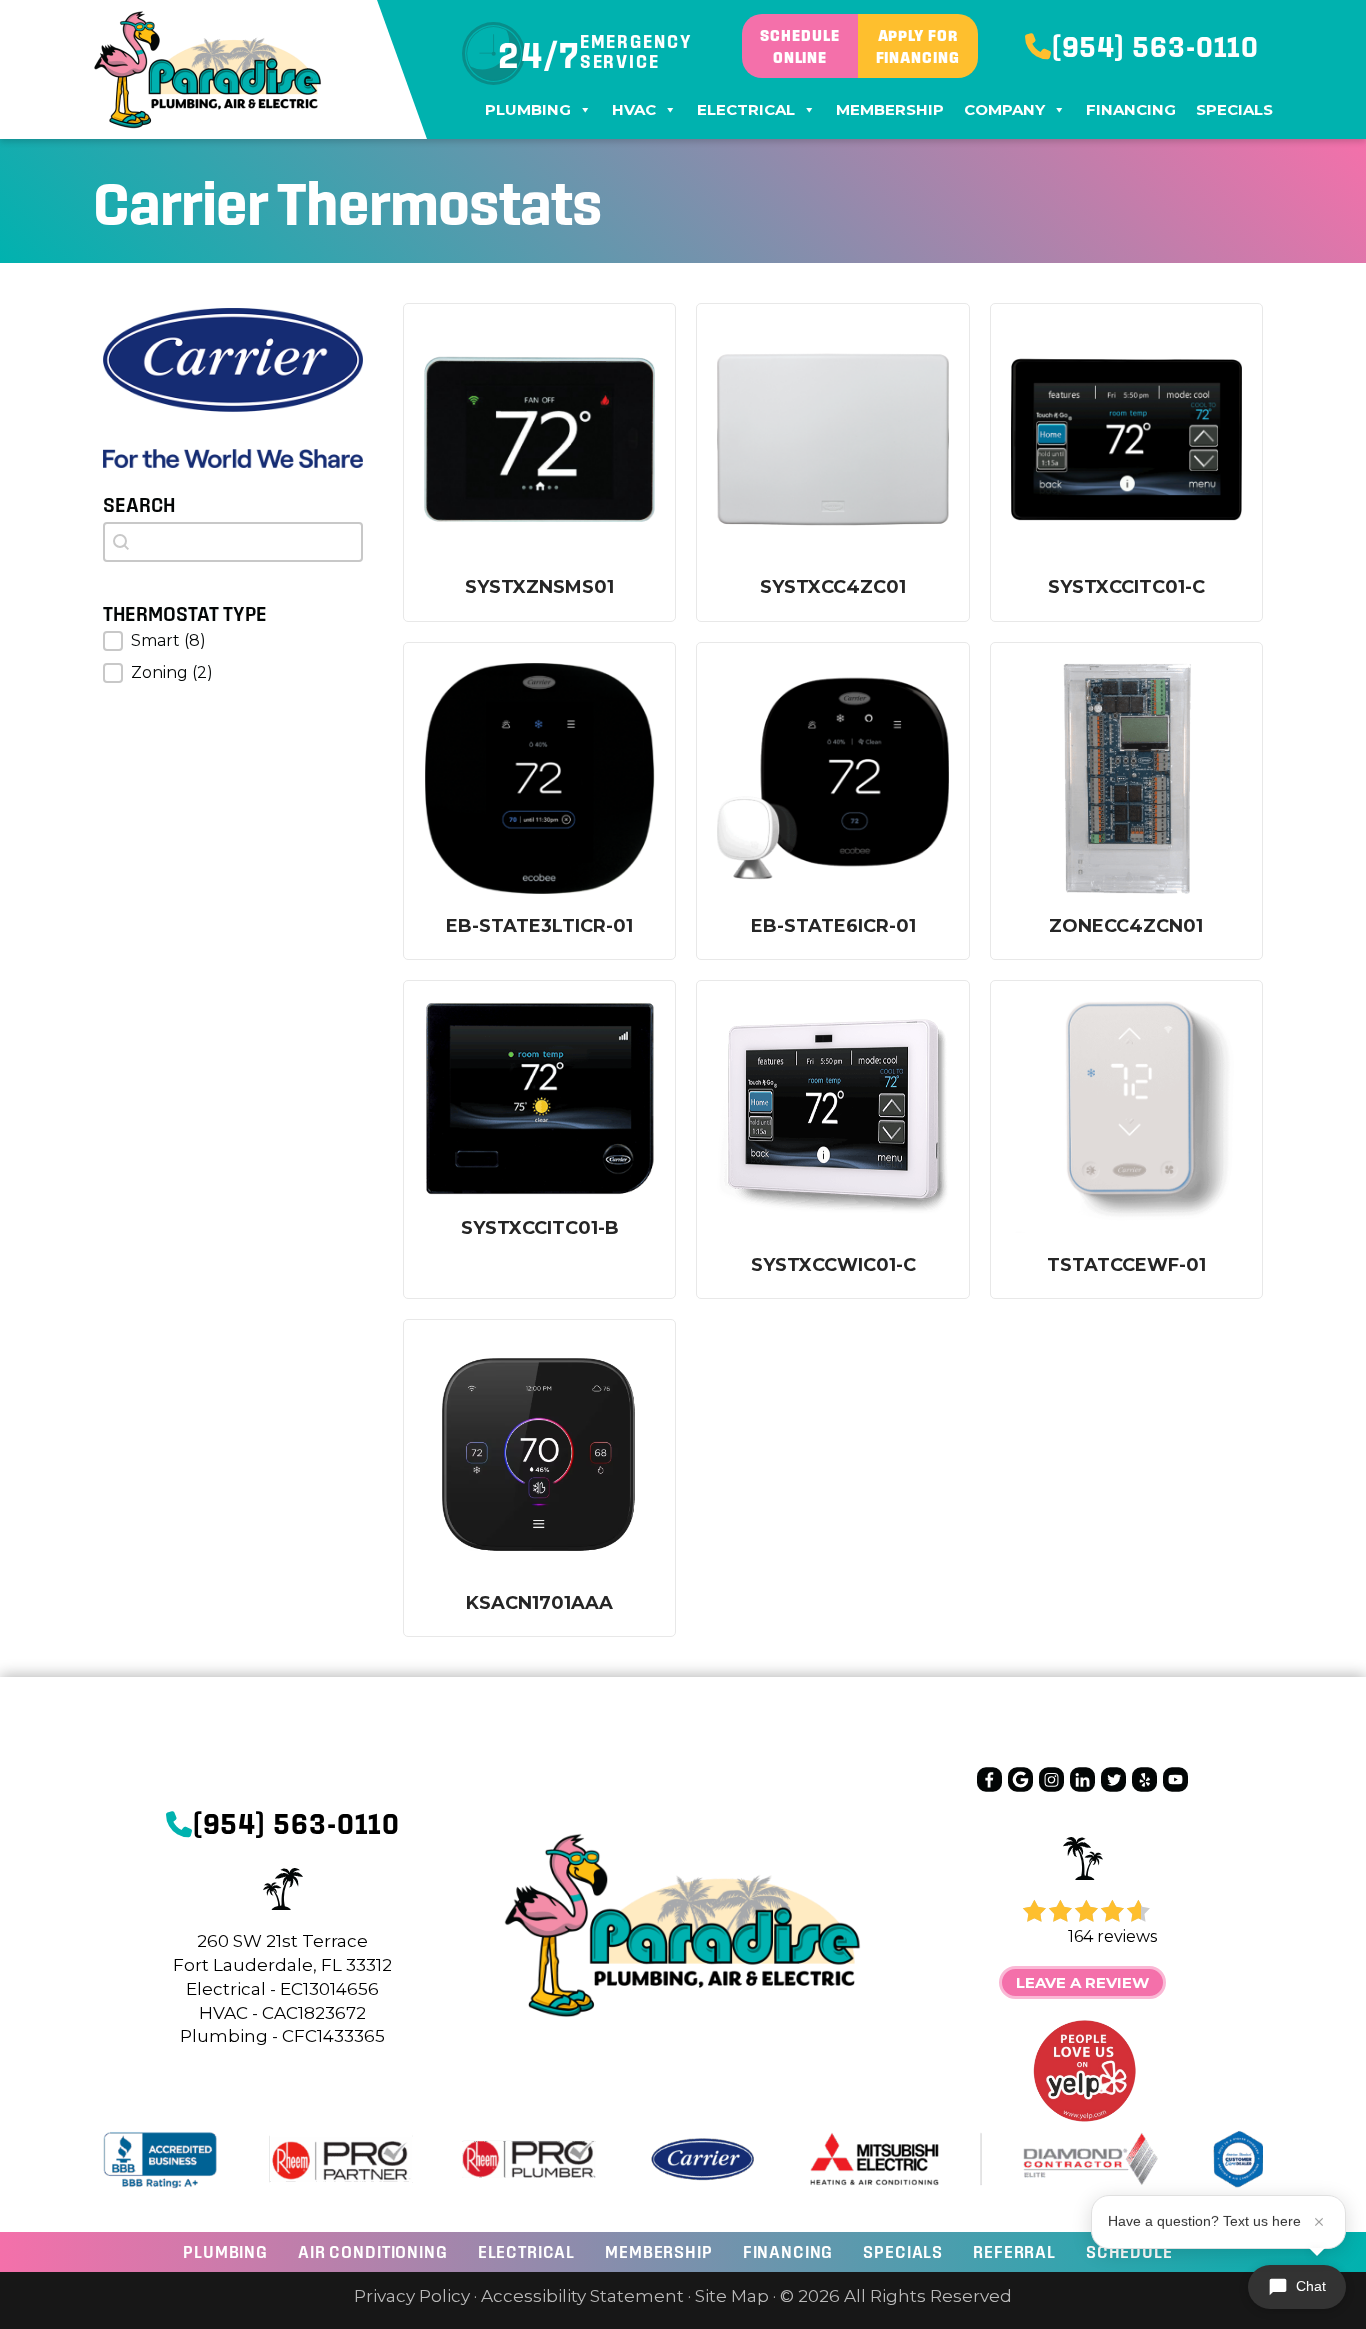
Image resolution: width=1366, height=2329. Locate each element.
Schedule (1129, 2251)
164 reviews (1112, 1936)
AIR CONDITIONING (373, 2251)
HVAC (634, 109)
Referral (1014, 2251)
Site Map (732, 2296)
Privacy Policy (412, 2296)
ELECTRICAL (527, 2251)
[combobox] (233, 542)
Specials (1234, 109)
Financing (1131, 109)
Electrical (746, 109)
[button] (233, 641)
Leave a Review (1082, 1982)
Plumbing (528, 109)
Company (1004, 109)
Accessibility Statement (582, 2296)
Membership (890, 109)
